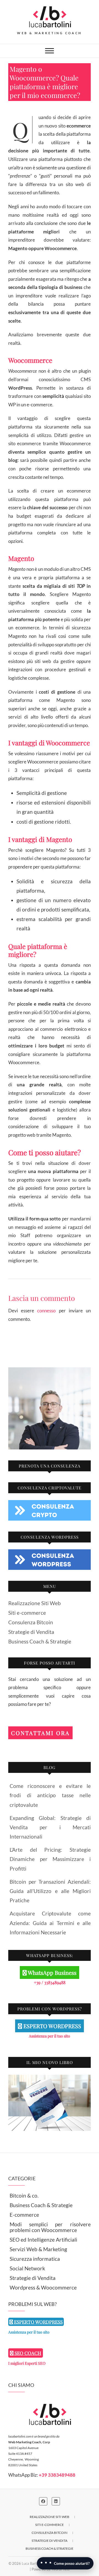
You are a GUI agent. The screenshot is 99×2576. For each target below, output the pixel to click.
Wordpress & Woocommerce (43, 2287)
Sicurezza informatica (35, 2259)
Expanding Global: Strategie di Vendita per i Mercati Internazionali (50, 1827)
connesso (46, 1311)
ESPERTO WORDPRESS (52, 2026)
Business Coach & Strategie (40, 1641)
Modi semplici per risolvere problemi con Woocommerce (50, 2227)
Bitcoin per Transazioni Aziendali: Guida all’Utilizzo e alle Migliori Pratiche (50, 1891)
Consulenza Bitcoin (31, 1622)
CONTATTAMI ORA (40, 1733)
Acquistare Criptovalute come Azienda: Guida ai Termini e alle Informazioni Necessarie (50, 1923)
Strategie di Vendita (31, 1632)
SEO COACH (27, 2353)
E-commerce (24, 2215)
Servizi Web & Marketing (38, 2249)
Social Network (27, 2268)
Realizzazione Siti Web (35, 1603)
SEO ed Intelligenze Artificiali (43, 2240)
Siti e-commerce (27, 1613)
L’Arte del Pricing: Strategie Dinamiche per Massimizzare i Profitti (50, 1859)
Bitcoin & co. (24, 2196)
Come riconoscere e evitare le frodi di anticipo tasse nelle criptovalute (50, 1795)
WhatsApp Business (52, 1972)
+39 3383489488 (57, 2475)
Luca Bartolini (32, 2563)
